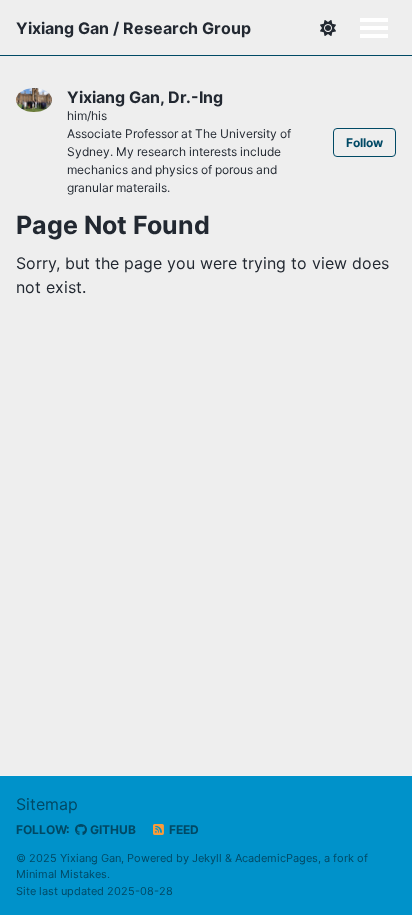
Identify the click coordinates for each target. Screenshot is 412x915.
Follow (364, 142)
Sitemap (47, 804)
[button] (327, 28)
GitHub (111, 829)
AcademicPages (276, 858)
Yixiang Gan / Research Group (133, 28)
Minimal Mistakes (61, 874)
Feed (182, 829)
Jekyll (207, 858)
